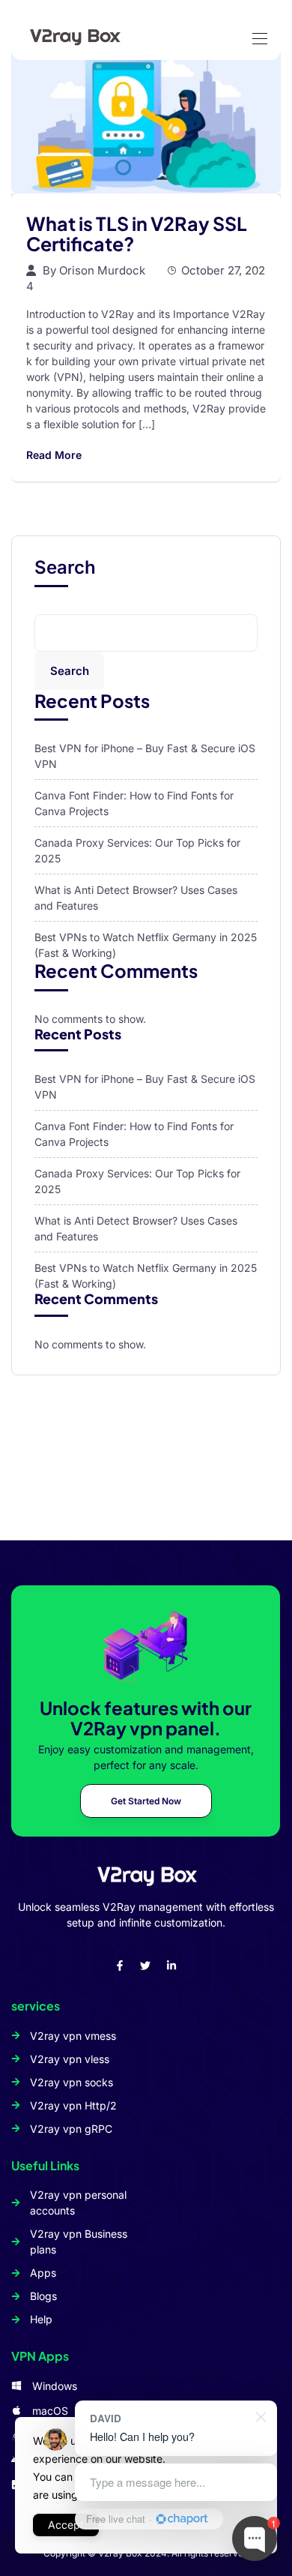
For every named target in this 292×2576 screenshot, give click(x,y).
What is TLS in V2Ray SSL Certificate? (137, 234)
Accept (66, 2525)
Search (65, 568)
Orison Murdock (102, 270)
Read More (54, 455)
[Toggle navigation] (258, 31)
